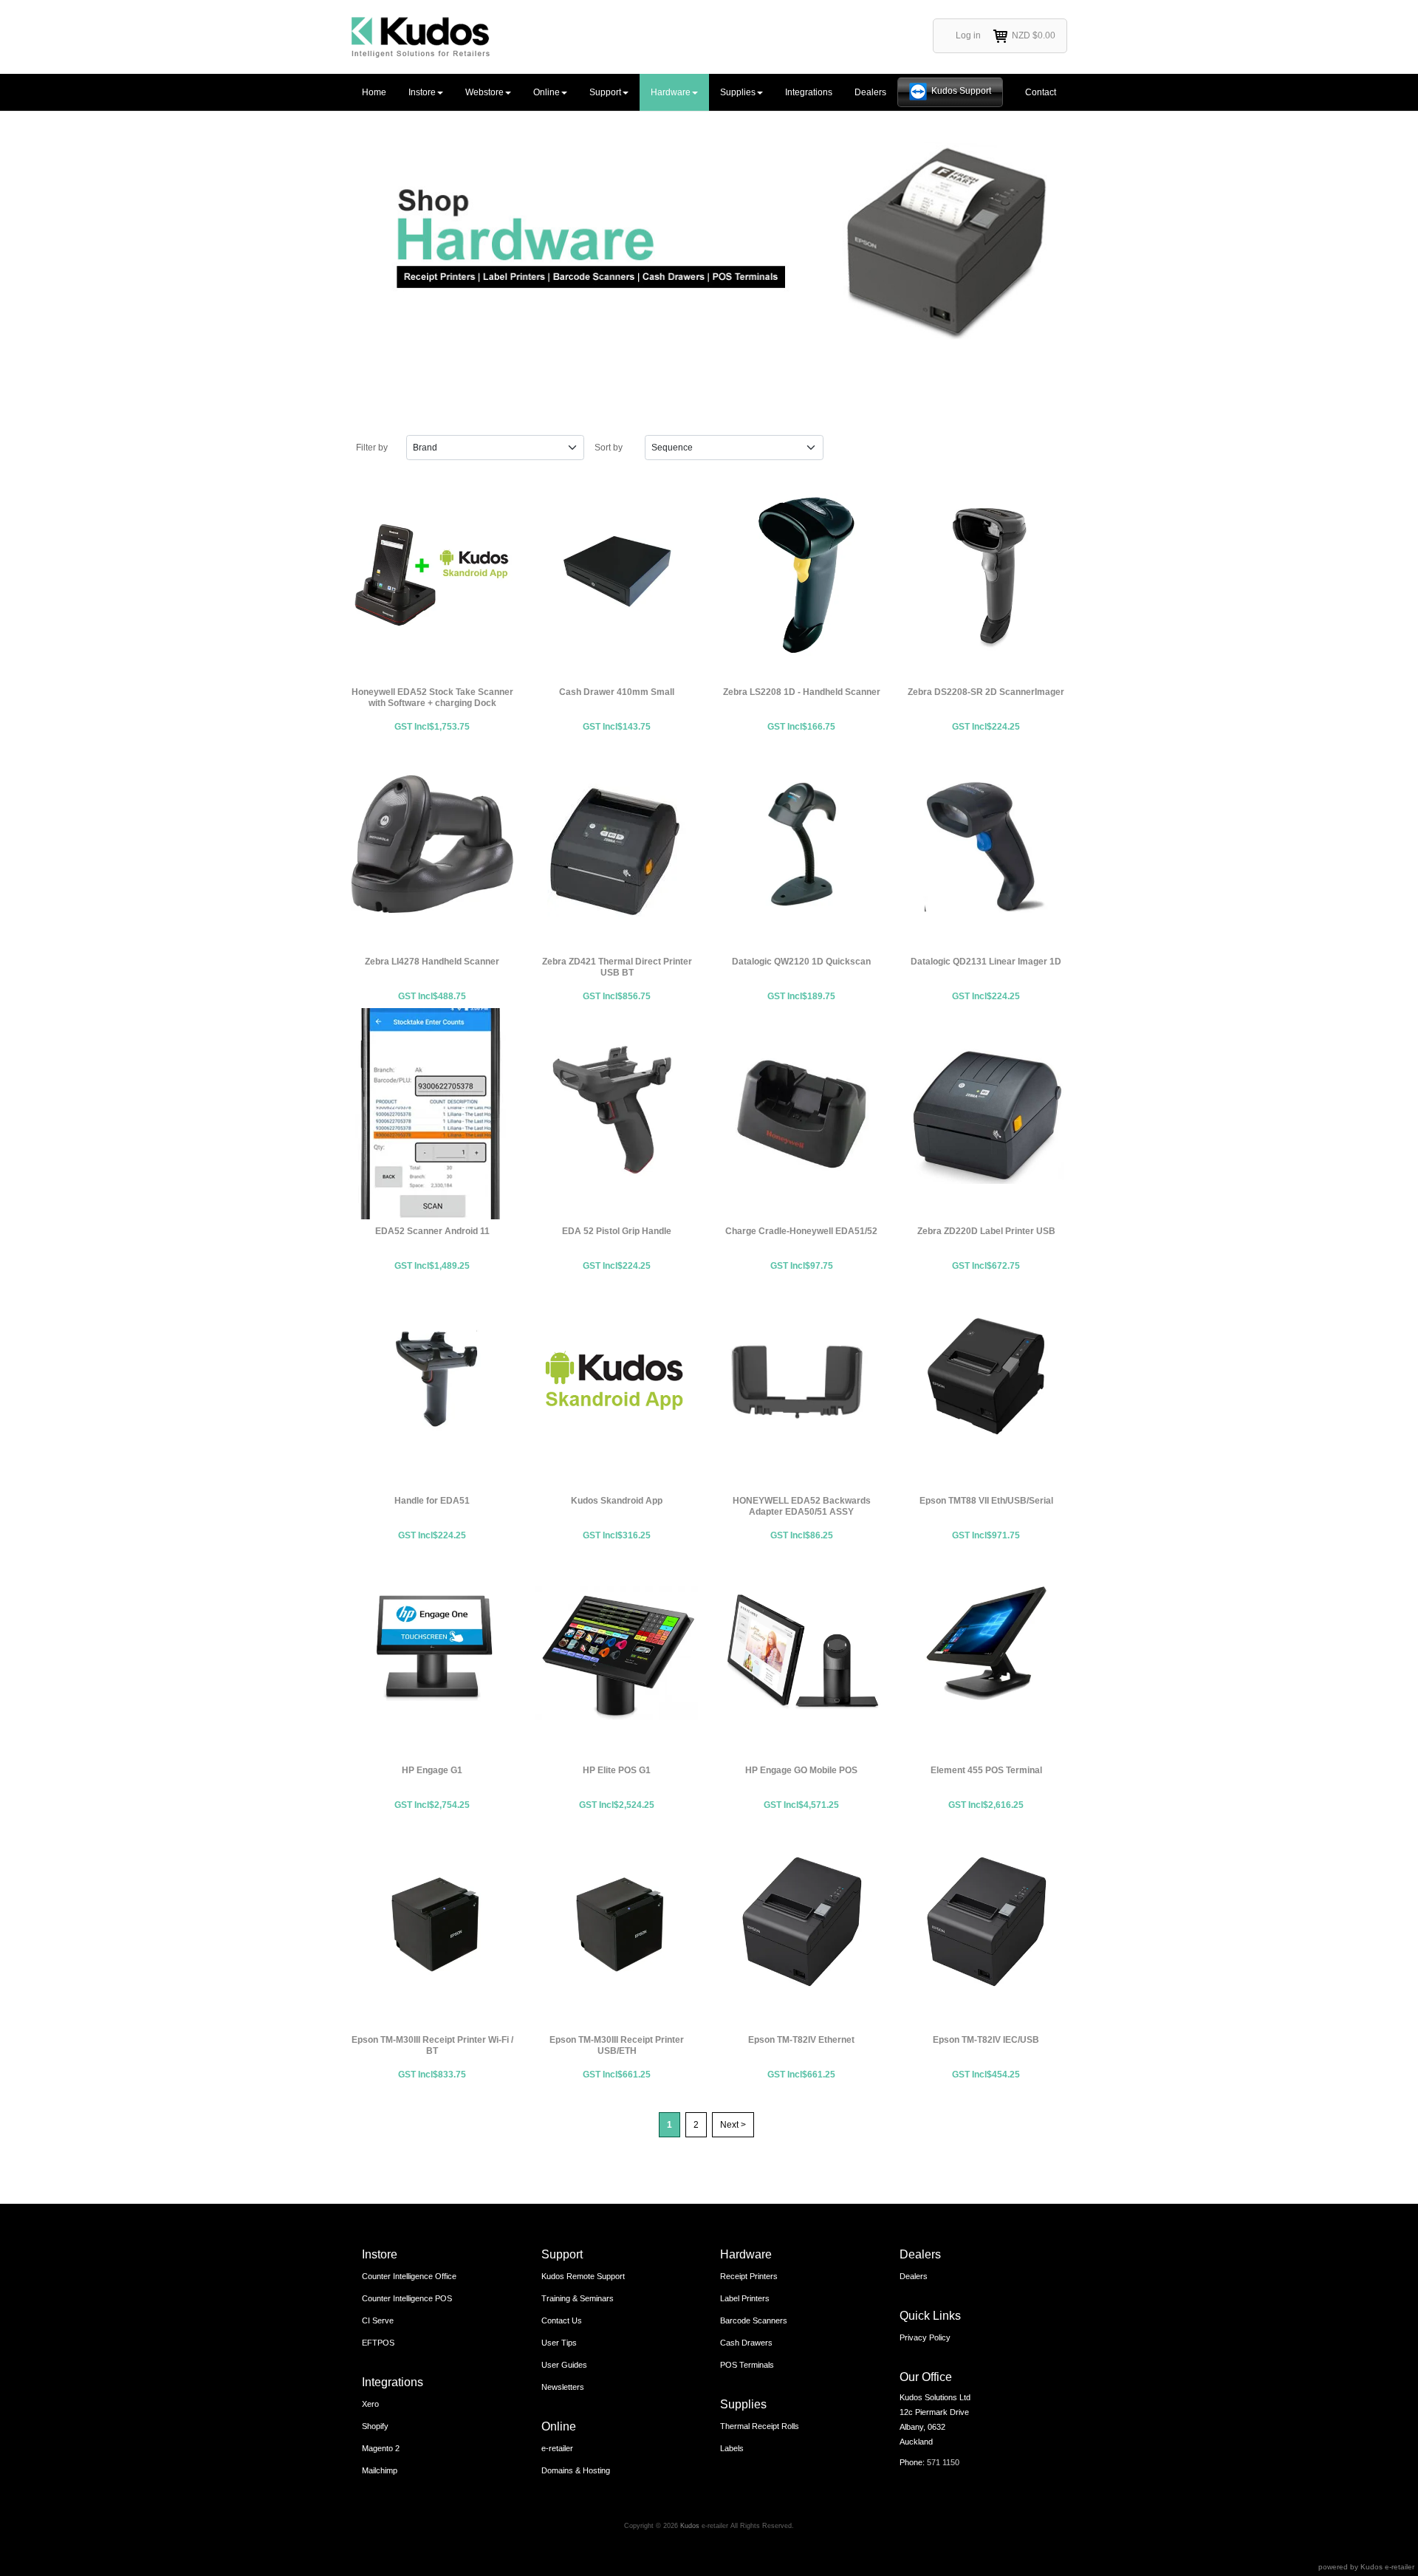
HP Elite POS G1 (617, 1653)
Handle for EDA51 (432, 1383)
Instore (422, 92)
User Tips (559, 2343)
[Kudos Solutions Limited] (420, 37)
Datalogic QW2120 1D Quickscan (801, 844)
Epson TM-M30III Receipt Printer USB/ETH (617, 1922)
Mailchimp (380, 2470)
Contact (1041, 92)
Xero (370, 2404)
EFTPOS (378, 2343)
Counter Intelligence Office (409, 2276)
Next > (733, 2125)
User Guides (564, 2365)
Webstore (484, 92)
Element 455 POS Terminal (986, 1653)
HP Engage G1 (432, 1653)
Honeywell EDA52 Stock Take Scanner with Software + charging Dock (432, 575)
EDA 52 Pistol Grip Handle (617, 1114)
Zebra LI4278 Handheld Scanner (432, 844)
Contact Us (562, 2320)
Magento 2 (381, 2448)
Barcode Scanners (754, 2320)
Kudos (690, 2526)
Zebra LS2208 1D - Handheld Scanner (801, 575)
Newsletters (563, 2387)
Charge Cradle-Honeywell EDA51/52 (801, 1114)
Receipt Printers (749, 2276)
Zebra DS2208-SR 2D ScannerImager (986, 575)
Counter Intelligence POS (407, 2298)
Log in (968, 35)
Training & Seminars (578, 2298)
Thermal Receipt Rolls (760, 2426)
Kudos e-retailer (1387, 2567)
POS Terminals (747, 2365)
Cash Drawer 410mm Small (617, 575)
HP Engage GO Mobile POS (801, 1653)
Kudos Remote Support (583, 2276)
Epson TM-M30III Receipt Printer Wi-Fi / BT (432, 1922)
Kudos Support (961, 91)
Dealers (870, 92)
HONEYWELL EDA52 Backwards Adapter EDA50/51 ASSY (801, 1383)
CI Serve (378, 2320)
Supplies (738, 92)
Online (547, 92)
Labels (732, 2448)
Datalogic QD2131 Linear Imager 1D (986, 844)
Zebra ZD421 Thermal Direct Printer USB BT (617, 844)
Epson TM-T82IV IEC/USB (986, 1922)
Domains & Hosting (576, 2470)
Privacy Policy (925, 2337)
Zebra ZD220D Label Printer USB (986, 1114)
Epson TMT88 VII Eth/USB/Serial (986, 1383)
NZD (1034, 35)
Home (374, 92)
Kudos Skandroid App (617, 1383)
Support (605, 92)
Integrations (809, 92)
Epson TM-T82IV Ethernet (801, 1922)
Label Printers (745, 2298)
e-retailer (557, 2448)
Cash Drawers (746, 2343)
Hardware (671, 92)
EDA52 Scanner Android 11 (432, 1114)
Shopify (375, 2426)
